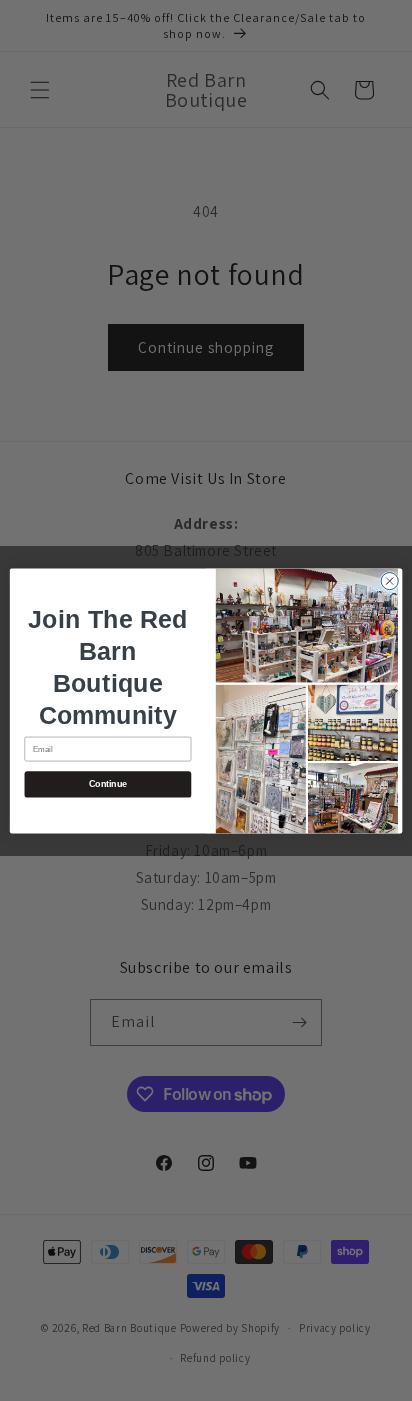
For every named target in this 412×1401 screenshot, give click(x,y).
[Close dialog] (389, 580)
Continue (108, 784)
